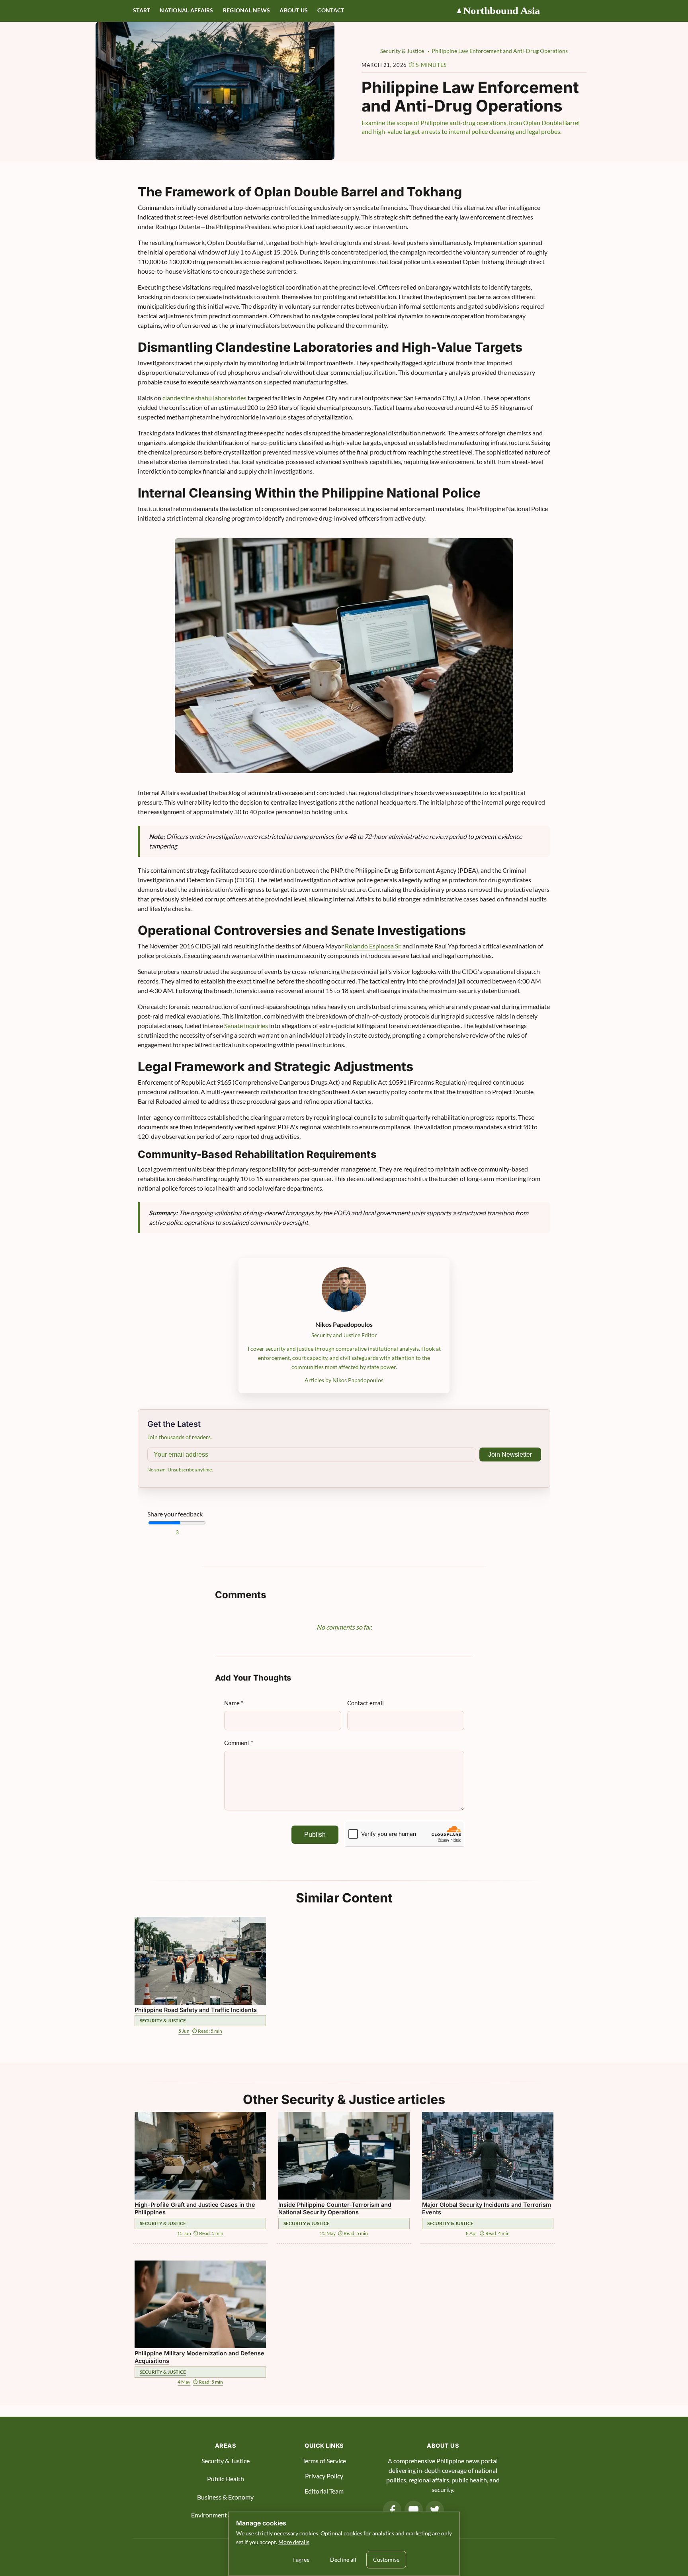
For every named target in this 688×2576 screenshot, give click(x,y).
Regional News (247, 10)
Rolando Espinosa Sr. (373, 946)
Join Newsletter (510, 1455)
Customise (386, 2559)
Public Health (226, 2479)
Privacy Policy (324, 2476)
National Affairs (186, 10)
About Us (294, 10)
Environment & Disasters (225, 2515)
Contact (331, 10)
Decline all (343, 2559)
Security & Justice (226, 2461)
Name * (234, 1703)
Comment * (239, 1743)
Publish (315, 1835)
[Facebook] (392, 2510)
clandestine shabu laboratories (204, 398)
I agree (301, 2559)
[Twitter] (435, 2510)
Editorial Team (324, 2491)
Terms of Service (324, 2461)
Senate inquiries (246, 1026)
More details (294, 2542)
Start (142, 10)
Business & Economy (225, 2497)
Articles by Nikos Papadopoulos (344, 1380)
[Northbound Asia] (505, 11)
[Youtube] (414, 2510)
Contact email (365, 1703)
